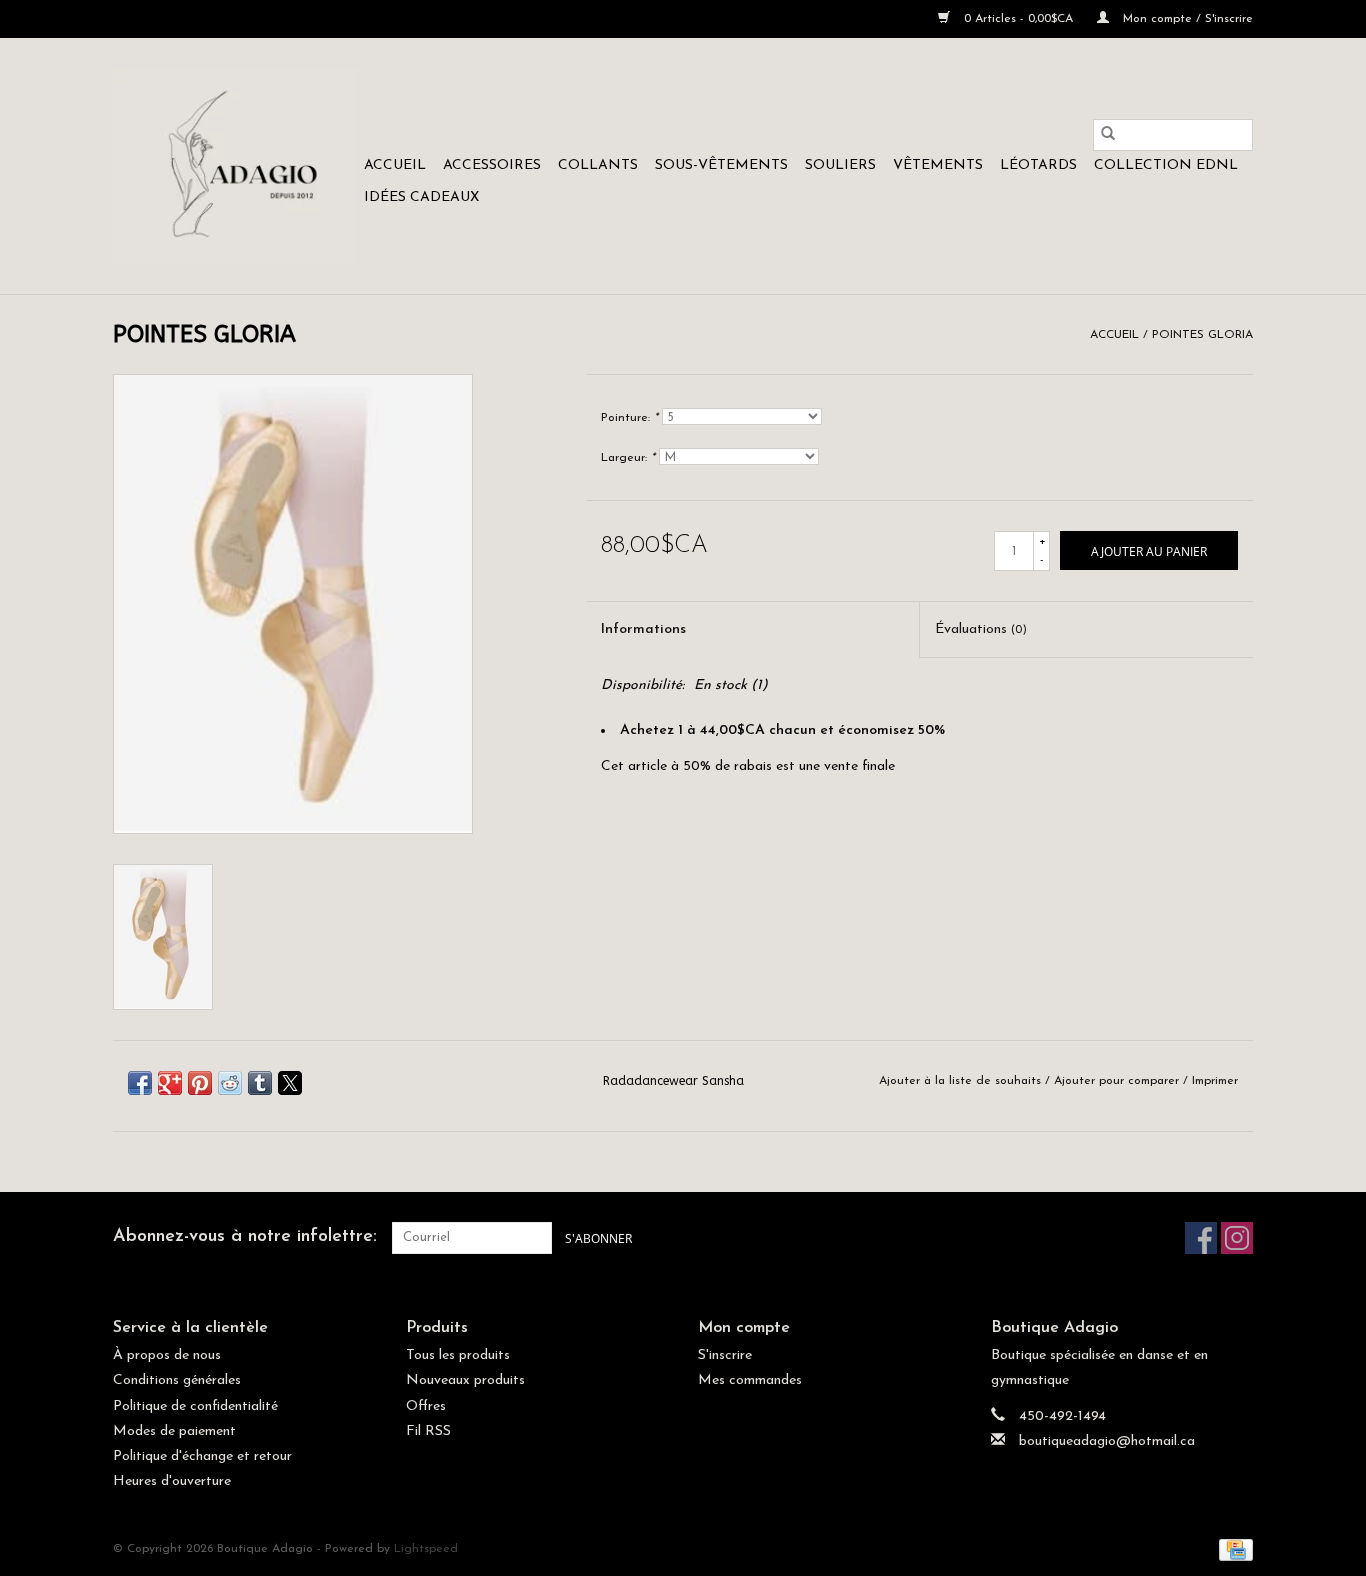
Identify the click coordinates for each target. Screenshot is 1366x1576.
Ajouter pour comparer (1118, 1081)
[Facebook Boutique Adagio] (1201, 1238)
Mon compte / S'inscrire (1186, 19)
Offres (426, 1406)
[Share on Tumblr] (260, 1083)
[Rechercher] (1108, 135)
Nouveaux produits (465, 1380)
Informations (643, 629)
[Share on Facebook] (140, 1083)
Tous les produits (458, 1355)
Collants (598, 165)
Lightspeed (426, 1549)
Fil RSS (428, 1431)
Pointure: (629, 418)
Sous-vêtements (721, 165)
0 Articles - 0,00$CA (1018, 19)
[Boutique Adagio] (235, 166)
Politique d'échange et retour (202, 1456)
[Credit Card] (1232, 1550)
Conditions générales (177, 1380)
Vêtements (938, 165)
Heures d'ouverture (172, 1481)
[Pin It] (200, 1083)
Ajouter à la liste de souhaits (962, 1081)
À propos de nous (167, 1355)
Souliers (840, 165)
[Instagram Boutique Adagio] (1237, 1238)
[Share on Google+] (170, 1083)
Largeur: (628, 458)
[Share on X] (290, 1083)
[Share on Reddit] (230, 1083)
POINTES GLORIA (1202, 335)
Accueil (395, 165)
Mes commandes (750, 1380)
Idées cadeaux (421, 197)
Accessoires (492, 165)
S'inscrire (725, 1355)
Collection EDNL (1166, 165)
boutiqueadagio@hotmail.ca (1107, 1441)
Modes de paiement (174, 1431)
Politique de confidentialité (195, 1406)
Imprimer (1215, 1081)
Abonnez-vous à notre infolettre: (245, 1237)
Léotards (1038, 165)
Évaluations (981, 629)
